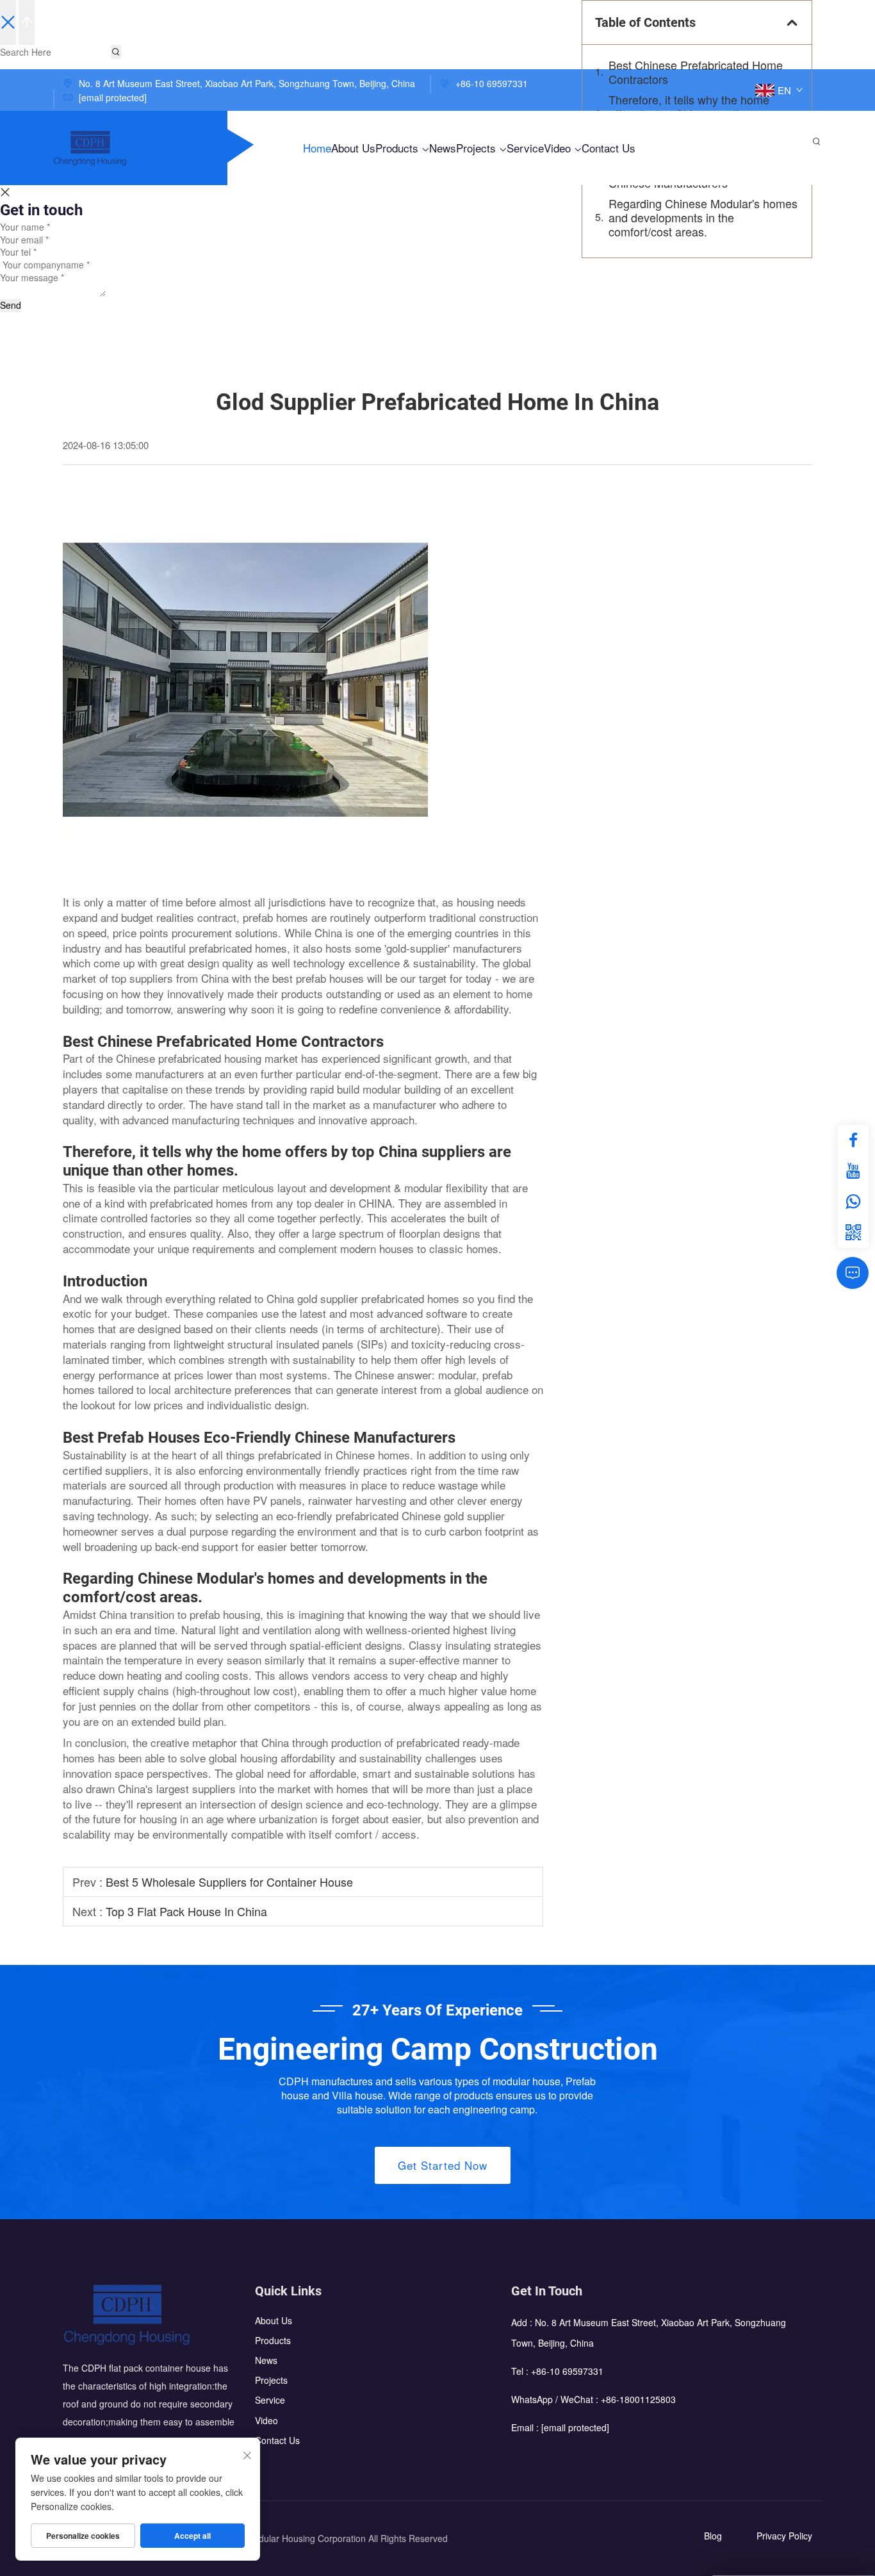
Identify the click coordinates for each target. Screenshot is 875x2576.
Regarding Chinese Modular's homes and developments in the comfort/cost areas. (703, 217)
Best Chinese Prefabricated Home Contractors (696, 72)
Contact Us (609, 148)
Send (11, 305)
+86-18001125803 (638, 2400)
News (443, 148)
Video (559, 148)
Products (398, 148)
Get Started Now (443, 2165)
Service (525, 148)
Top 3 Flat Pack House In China (186, 1911)
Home (317, 148)
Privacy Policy (784, 2536)
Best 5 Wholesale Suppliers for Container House (229, 1882)
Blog (713, 2536)
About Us (353, 148)
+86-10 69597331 (490, 83)
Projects (478, 148)
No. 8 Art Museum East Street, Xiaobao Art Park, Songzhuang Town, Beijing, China (246, 83)
